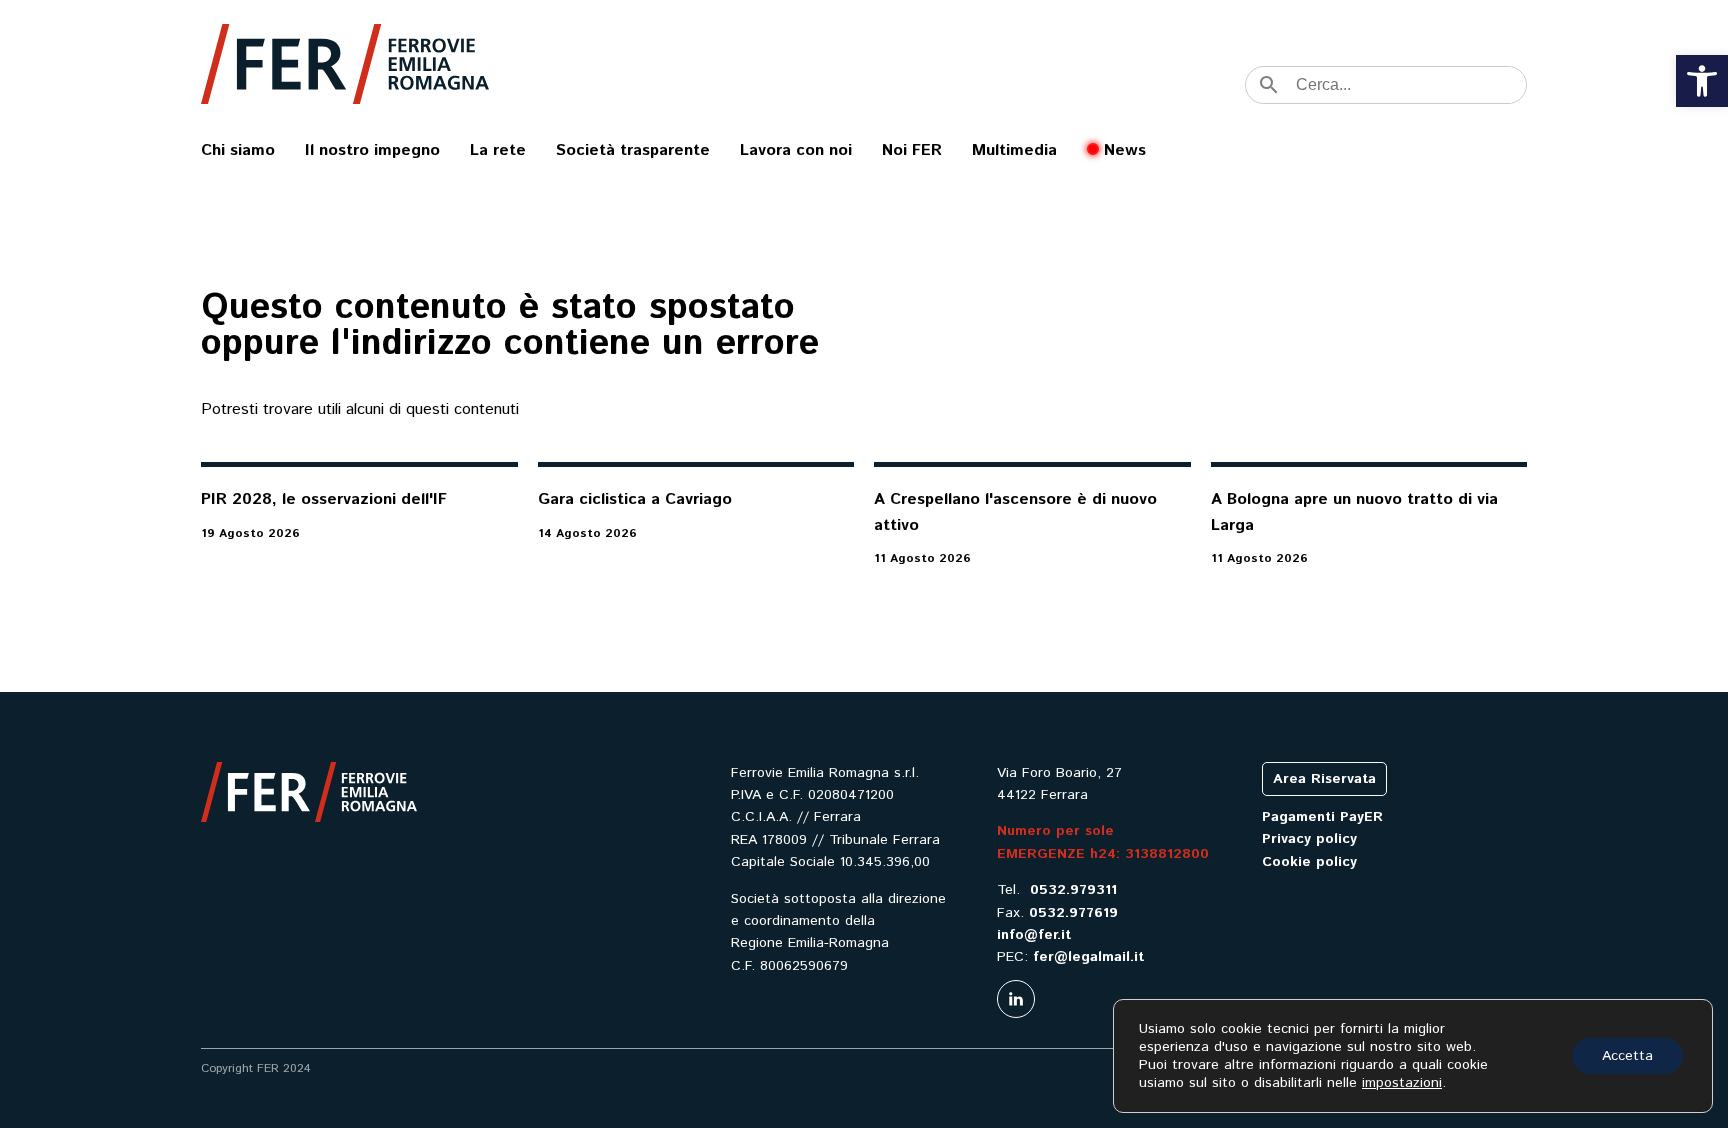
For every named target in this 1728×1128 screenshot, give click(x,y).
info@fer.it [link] (1034, 935)
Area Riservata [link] (1324, 779)
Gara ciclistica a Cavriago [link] (635, 499)
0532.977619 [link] (1073, 913)
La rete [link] (498, 150)
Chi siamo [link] (238, 150)
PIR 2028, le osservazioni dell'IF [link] (324, 499)
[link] (1702, 81)
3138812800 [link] (1167, 854)
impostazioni (1402, 1083)
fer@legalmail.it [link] (1088, 957)
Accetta (1627, 1056)
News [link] (1125, 150)
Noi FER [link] (912, 150)
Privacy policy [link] (1309, 839)
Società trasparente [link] (633, 150)
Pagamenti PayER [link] (1322, 817)
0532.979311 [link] (1073, 890)
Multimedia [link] (1014, 150)
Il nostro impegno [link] (372, 150)
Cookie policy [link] (1309, 862)
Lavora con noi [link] (796, 150)
